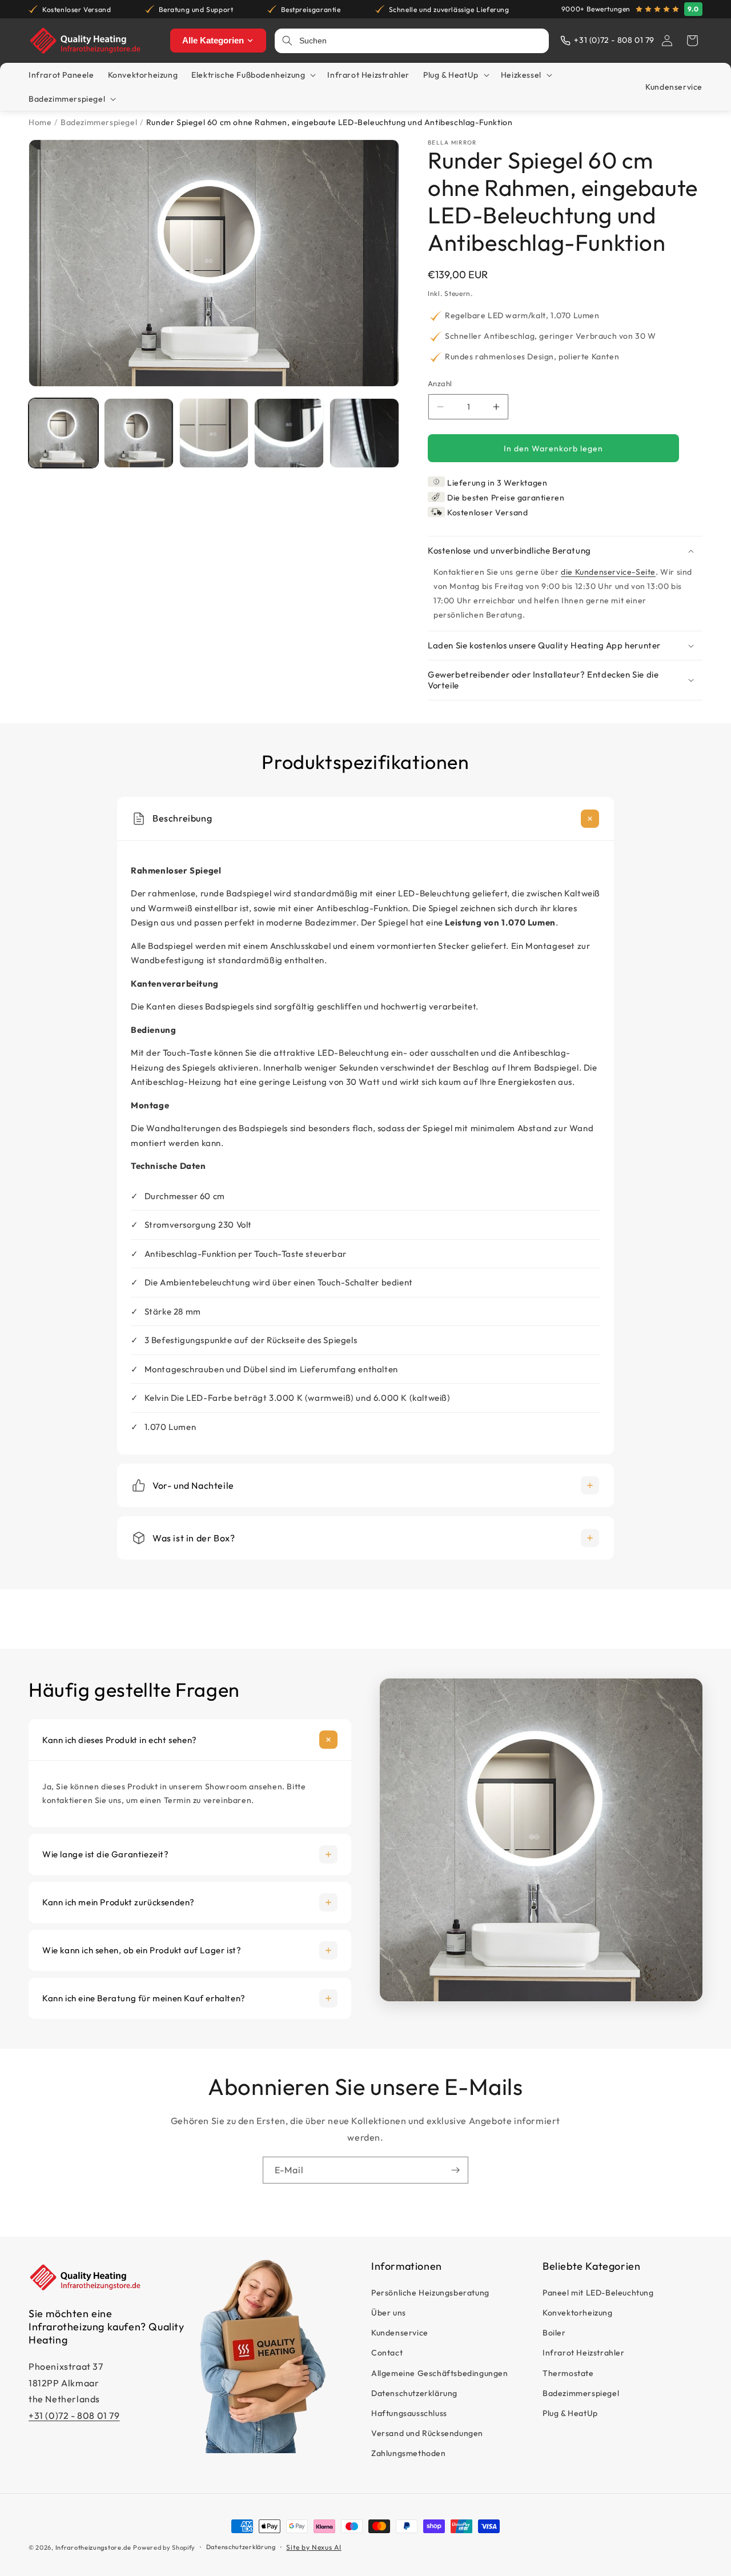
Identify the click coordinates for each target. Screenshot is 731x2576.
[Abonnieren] (455, 2170)
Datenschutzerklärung (414, 2393)
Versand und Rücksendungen (427, 2433)
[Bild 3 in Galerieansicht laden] (214, 433)
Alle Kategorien (213, 40)
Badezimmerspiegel (99, 122)
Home (40, 122)
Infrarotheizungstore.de (93, 2547)
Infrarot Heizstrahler (584, 2353)
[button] (692, 41)
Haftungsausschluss (409, 2413)
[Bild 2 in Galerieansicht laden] (139, 433)
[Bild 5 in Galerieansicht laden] (364, 433)
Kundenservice (400, 2333)
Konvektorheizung (578, 2313)
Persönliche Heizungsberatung (430, 2293)
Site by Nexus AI (314, 2547)
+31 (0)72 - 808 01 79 (74, 2415)
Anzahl (440, 383)
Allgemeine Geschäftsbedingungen (440, 2373)
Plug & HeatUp (570, 2413)
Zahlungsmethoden (409, 2454)
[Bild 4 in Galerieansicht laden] (289, 433)
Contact (387, 2353)
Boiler (554, 2333)
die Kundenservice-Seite (608, 572)
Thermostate (568, 2373)
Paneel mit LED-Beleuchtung (598, 2293)
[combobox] (421, 41)
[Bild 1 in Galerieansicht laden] (63, 433)
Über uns (389, 2313)
